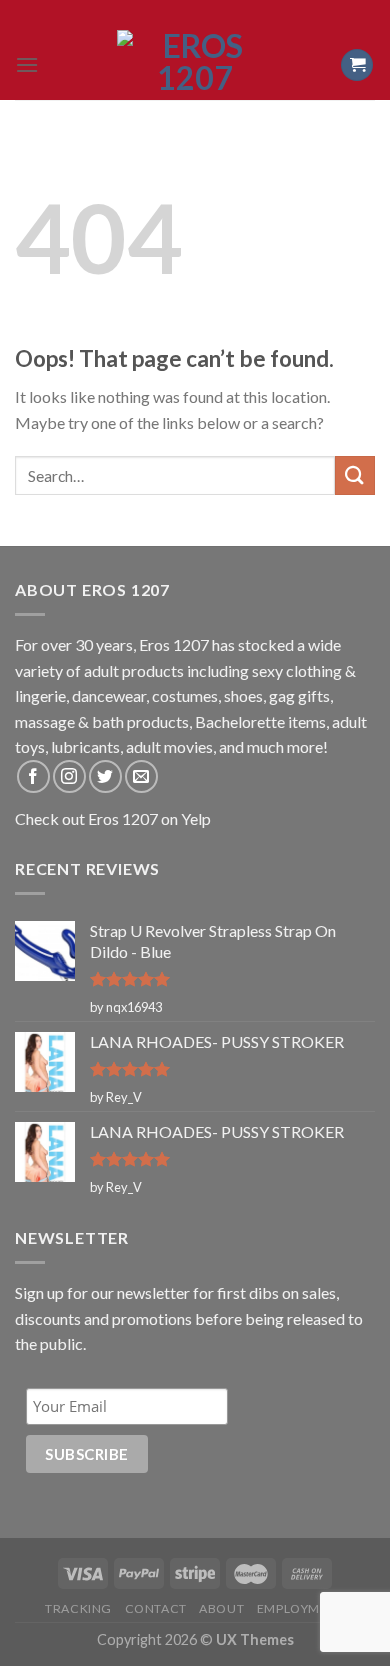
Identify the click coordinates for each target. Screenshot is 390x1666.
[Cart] (357, 65)
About (221, 1608)
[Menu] (27, 64)
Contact (156, 1608)
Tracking (78, 1608)
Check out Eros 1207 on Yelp (113, 818)
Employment (301, 1608)
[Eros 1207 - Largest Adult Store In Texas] (195, 65)
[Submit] (355, 475)
